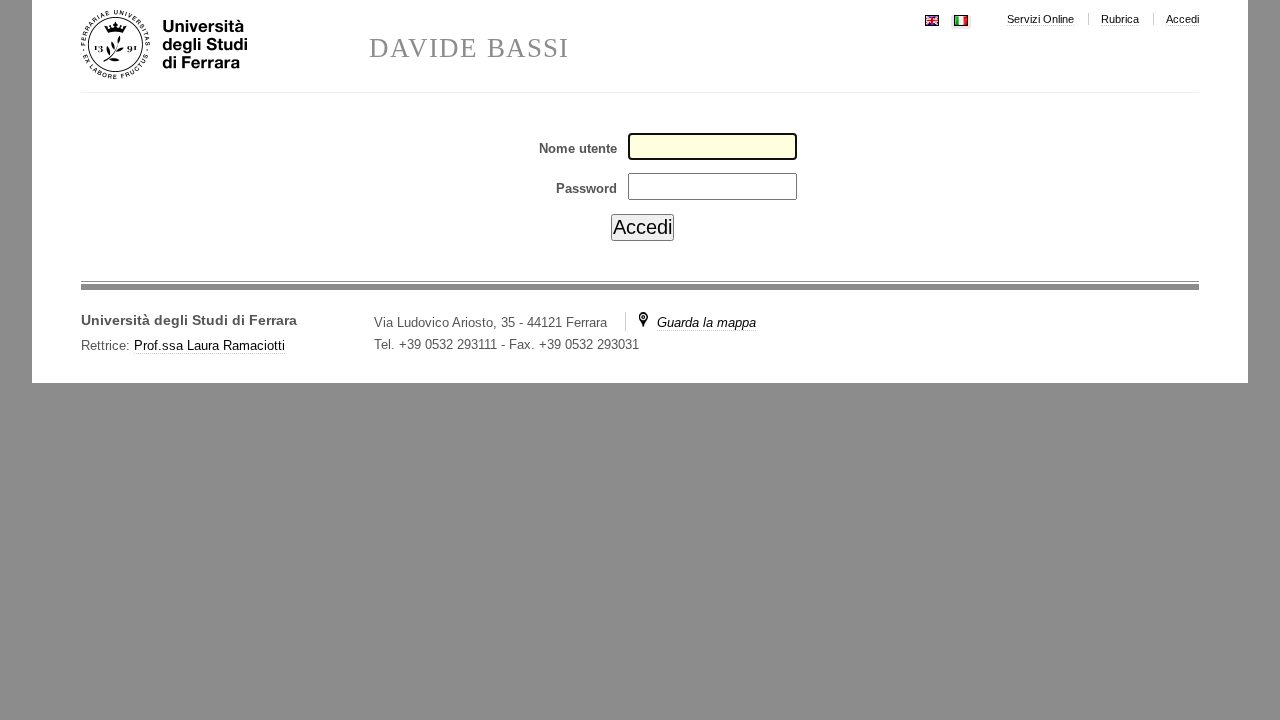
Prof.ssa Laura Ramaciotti (209, 345)
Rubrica (1120, 19)
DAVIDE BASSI (469, 48)
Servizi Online (1040, 19)
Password (586, 188)
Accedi (1182, 19)
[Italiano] (961, 18)
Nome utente (578, 148)
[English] (932, 18)
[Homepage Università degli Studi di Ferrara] (225, 46)
